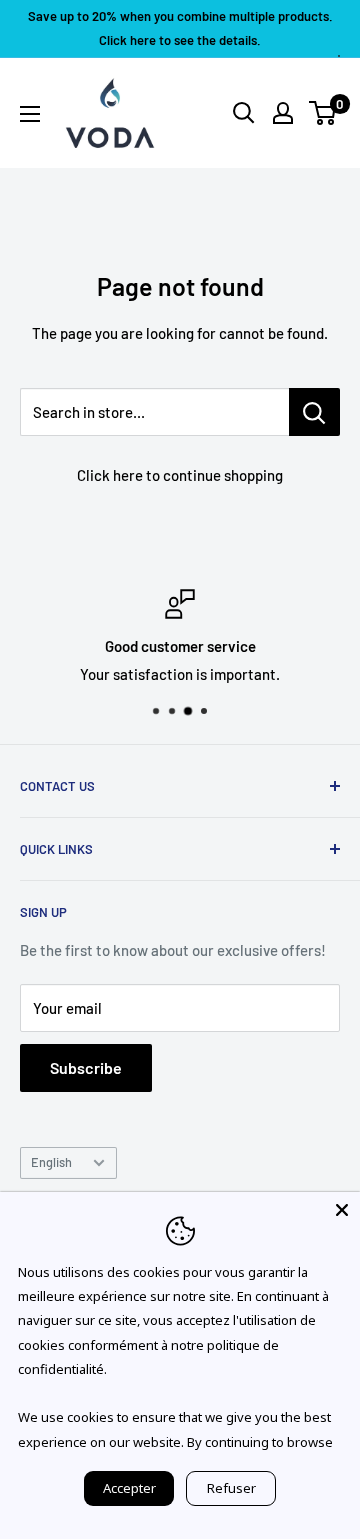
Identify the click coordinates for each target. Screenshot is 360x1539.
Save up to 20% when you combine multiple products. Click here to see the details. (180, 28)
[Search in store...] (314, 412)
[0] (323, 113)
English (51, 1162)
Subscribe (86, 1067)
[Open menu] (30, 114)
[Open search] (244, 113)
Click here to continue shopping (180, 475)
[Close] (342, 1210)
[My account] (283, 113)
